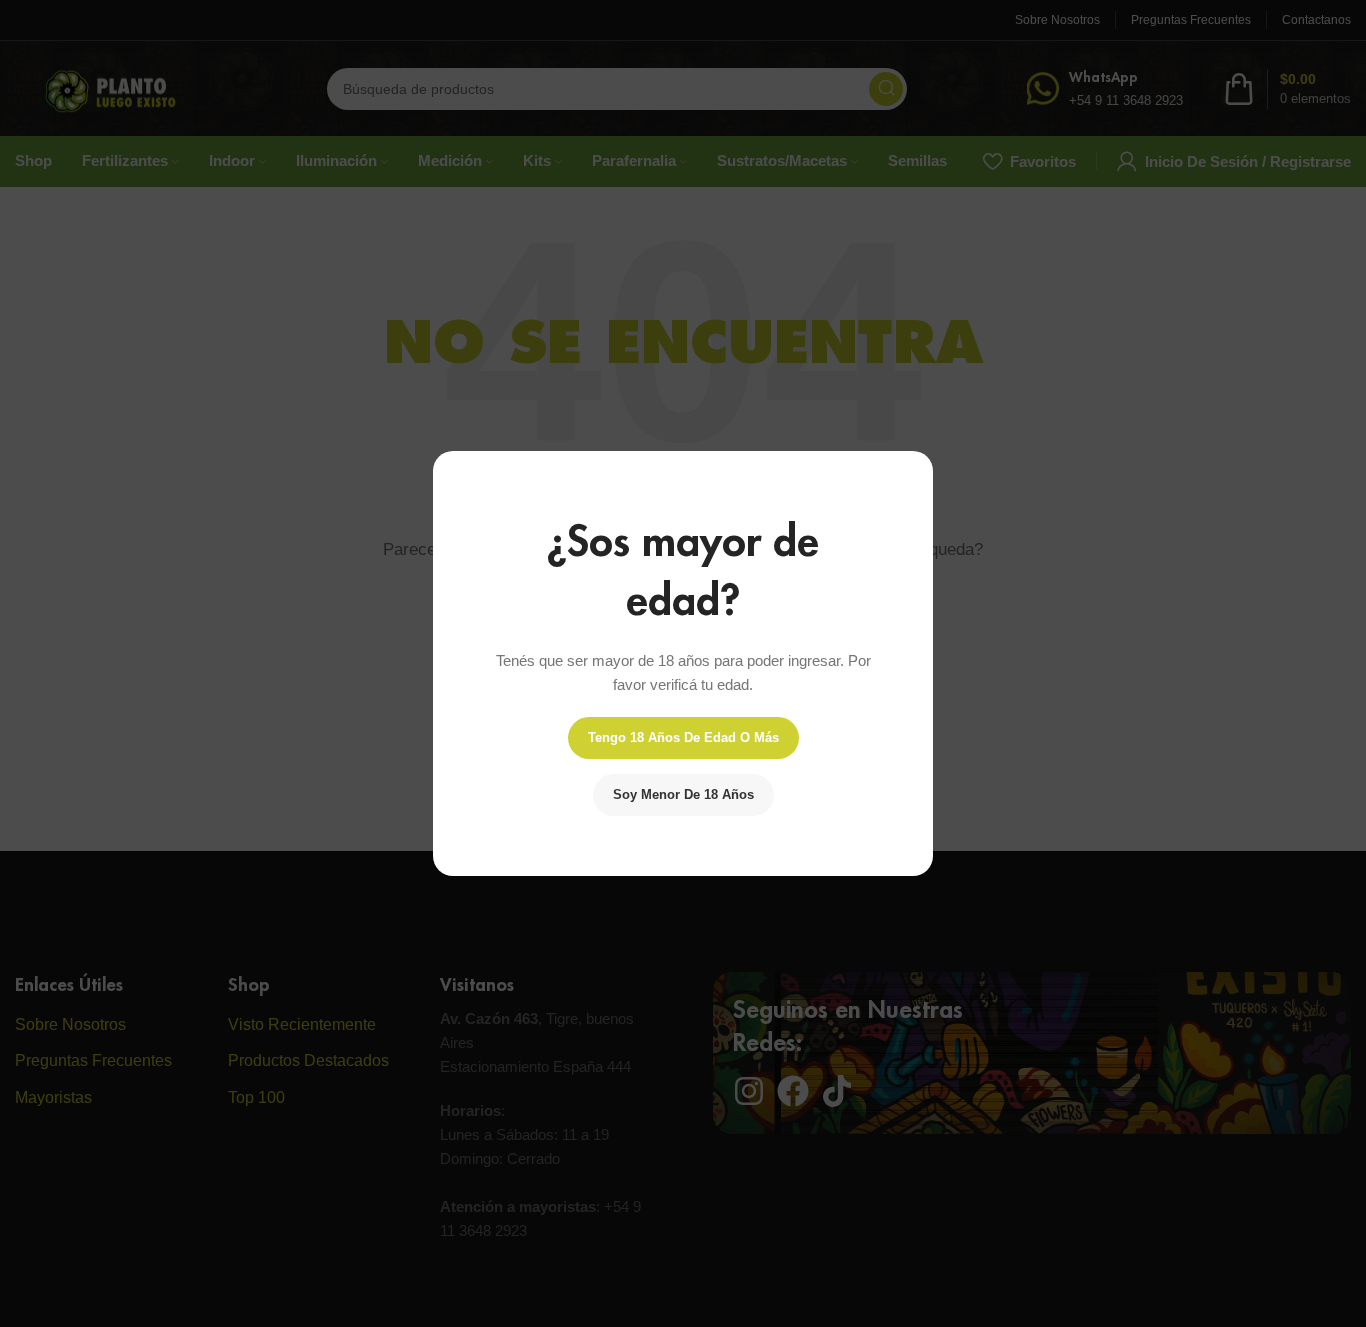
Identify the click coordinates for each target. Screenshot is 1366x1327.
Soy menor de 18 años (683, 794)
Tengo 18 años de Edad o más (683, 737)
